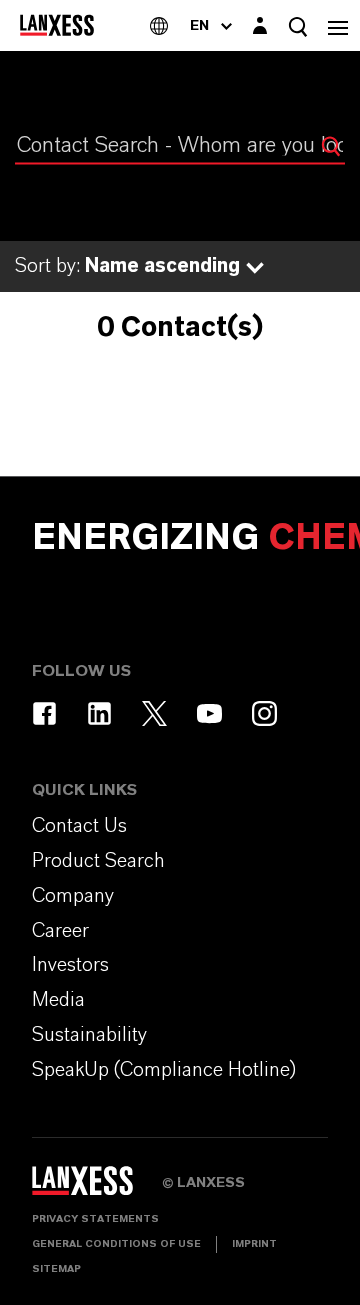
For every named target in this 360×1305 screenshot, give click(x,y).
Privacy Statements (95, 1219)
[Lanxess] (97, 1187)
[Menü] (338, 25)
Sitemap (56, 1269)
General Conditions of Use (116, 1244)
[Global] (159, 25)
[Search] (331, 146)
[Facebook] (44, 713)
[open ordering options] (255, 268)
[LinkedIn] (99, 713)
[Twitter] (154, 713)
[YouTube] (209, 713)
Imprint (254, 1244)
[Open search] (298, 26)
